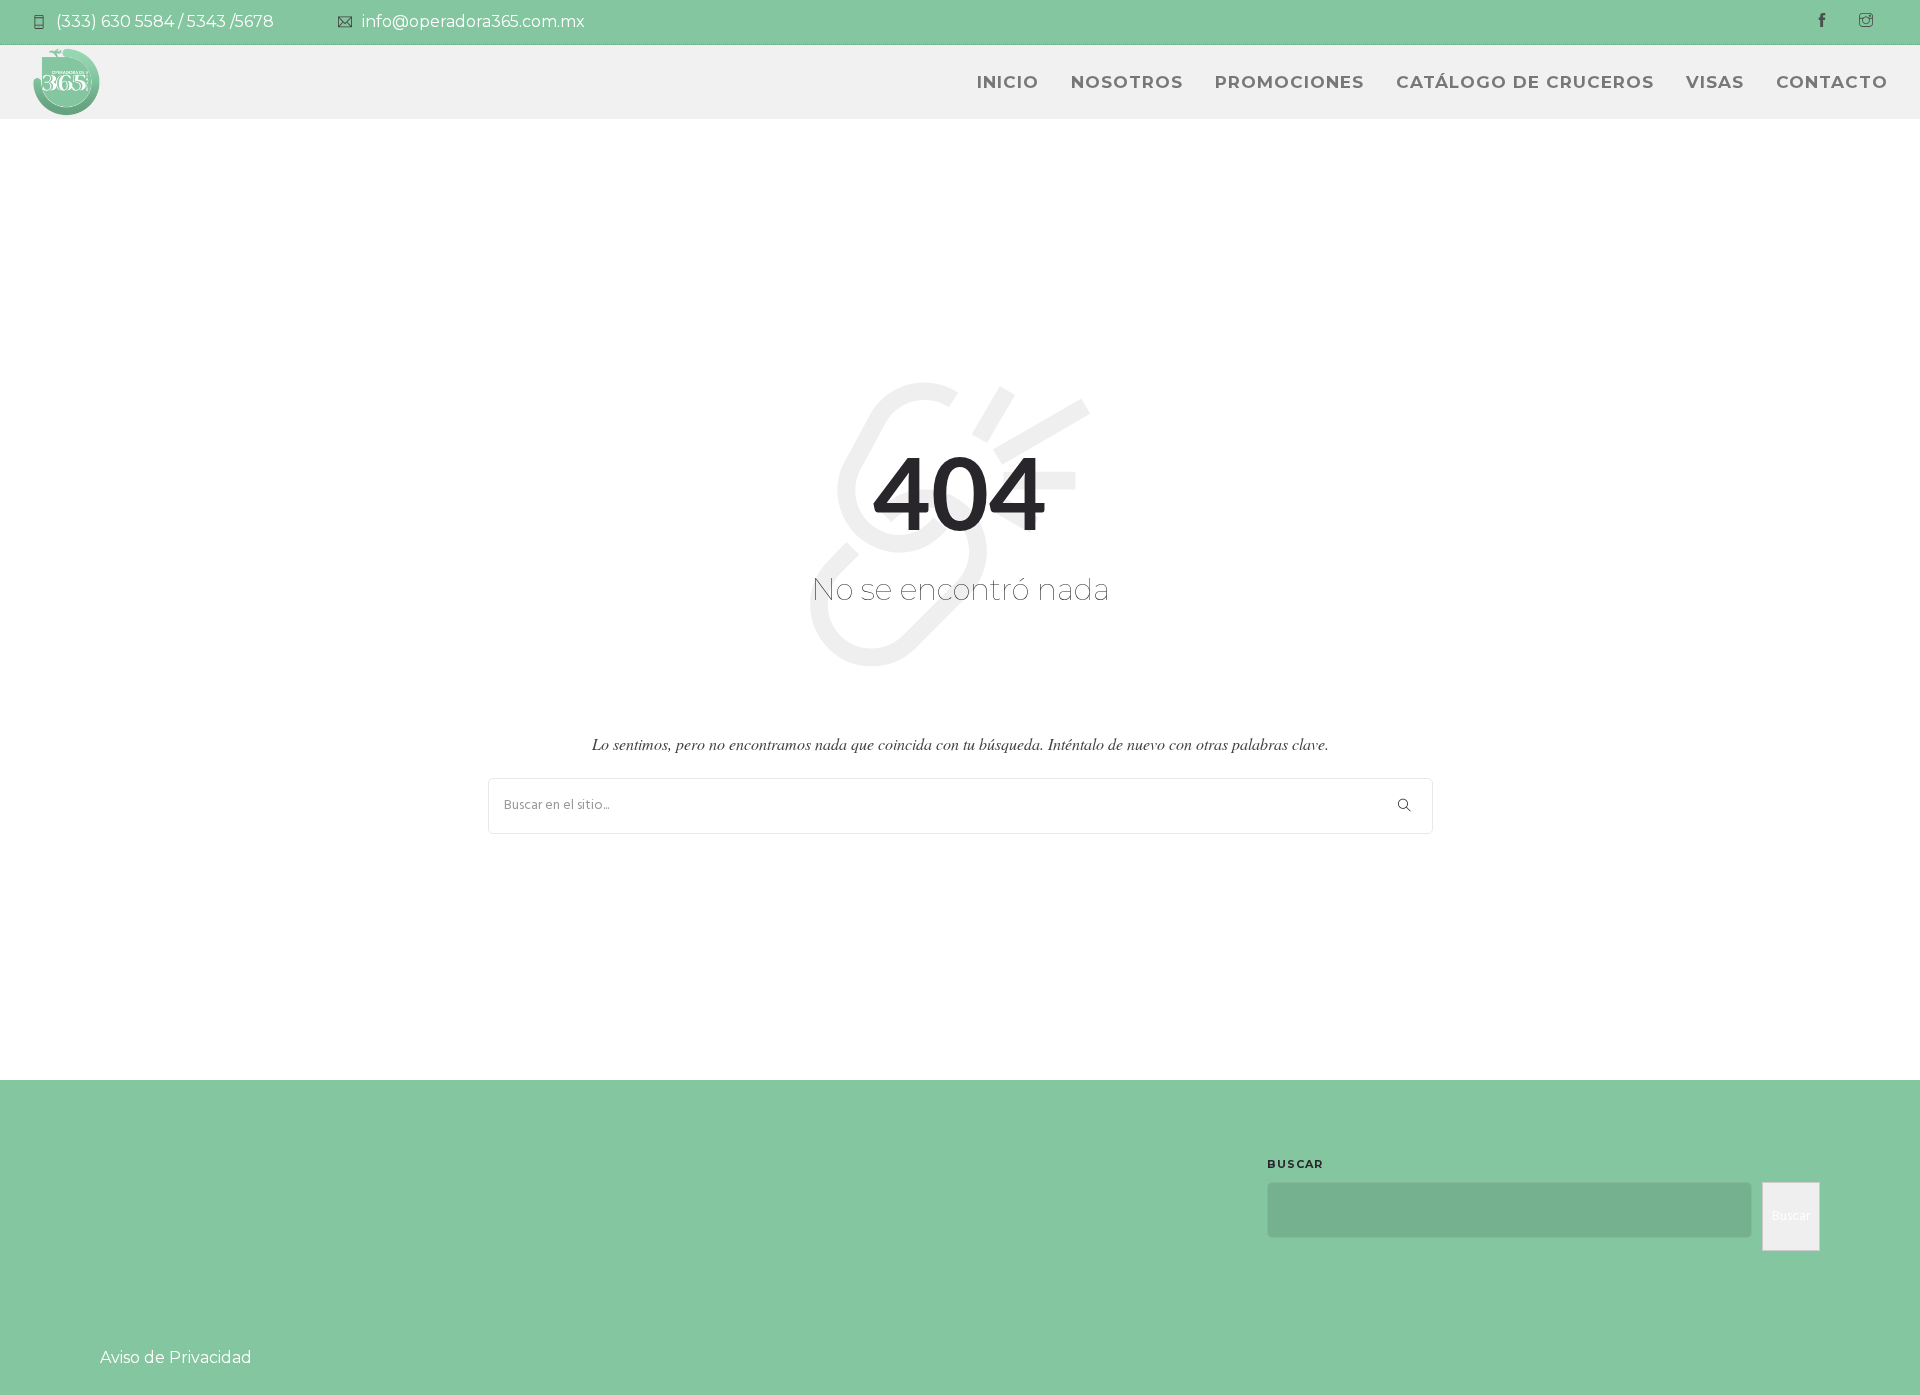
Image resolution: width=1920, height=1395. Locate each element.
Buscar (1295, 1164)
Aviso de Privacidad (176, 1357)
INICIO (1008, 82)
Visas (1715, 82)
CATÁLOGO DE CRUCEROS (1525, 82)
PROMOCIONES (1289, 82)
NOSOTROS (1127, 82)
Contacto (1832, 82)
